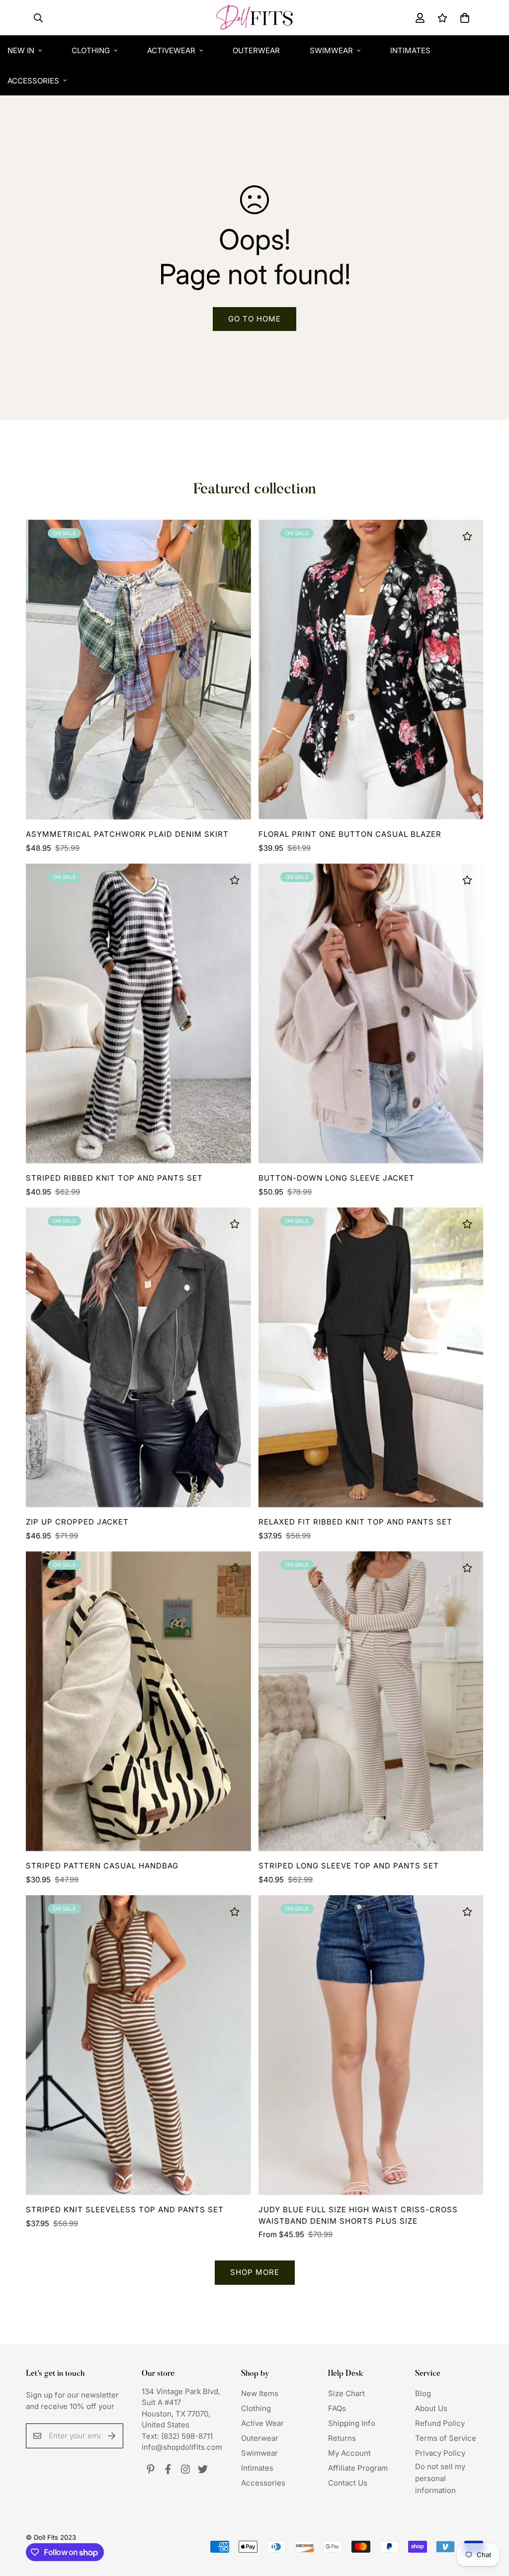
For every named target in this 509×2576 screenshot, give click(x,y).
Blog (423, 2393)
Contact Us (348, 2483)
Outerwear (256, 50)
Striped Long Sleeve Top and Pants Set (349, 1866)
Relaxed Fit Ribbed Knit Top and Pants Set (355, 1522)
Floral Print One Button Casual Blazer (350, 834)
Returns (342, 2438)
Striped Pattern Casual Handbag (102, 1866)
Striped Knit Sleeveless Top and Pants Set (125, 2210)
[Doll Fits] (254, 18)
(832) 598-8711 (187, 2436)
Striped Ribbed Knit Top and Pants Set (114, 1178)
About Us (431, 2408)
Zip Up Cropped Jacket (77, 1522)
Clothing (91, 50)
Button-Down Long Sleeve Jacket (337, 1178)
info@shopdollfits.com (182, 2447)
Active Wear (262, 2423)
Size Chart (346, 2393)
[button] (463, 18)
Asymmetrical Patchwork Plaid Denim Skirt (127, 834)
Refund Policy (440, 2423)
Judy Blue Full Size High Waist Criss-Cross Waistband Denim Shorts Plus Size (358, 2215)
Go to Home (254, 319)
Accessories (263, 2483)
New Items (260, 2393)
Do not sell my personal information (440, 2478)
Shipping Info (352, 2423)
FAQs (337, 2408)
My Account (349, 2453)
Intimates (410, 50)
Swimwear (331, 50)
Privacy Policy (440, 2453)
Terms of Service (446, 2438)
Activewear (171, 50)
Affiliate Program (358, 2468)
